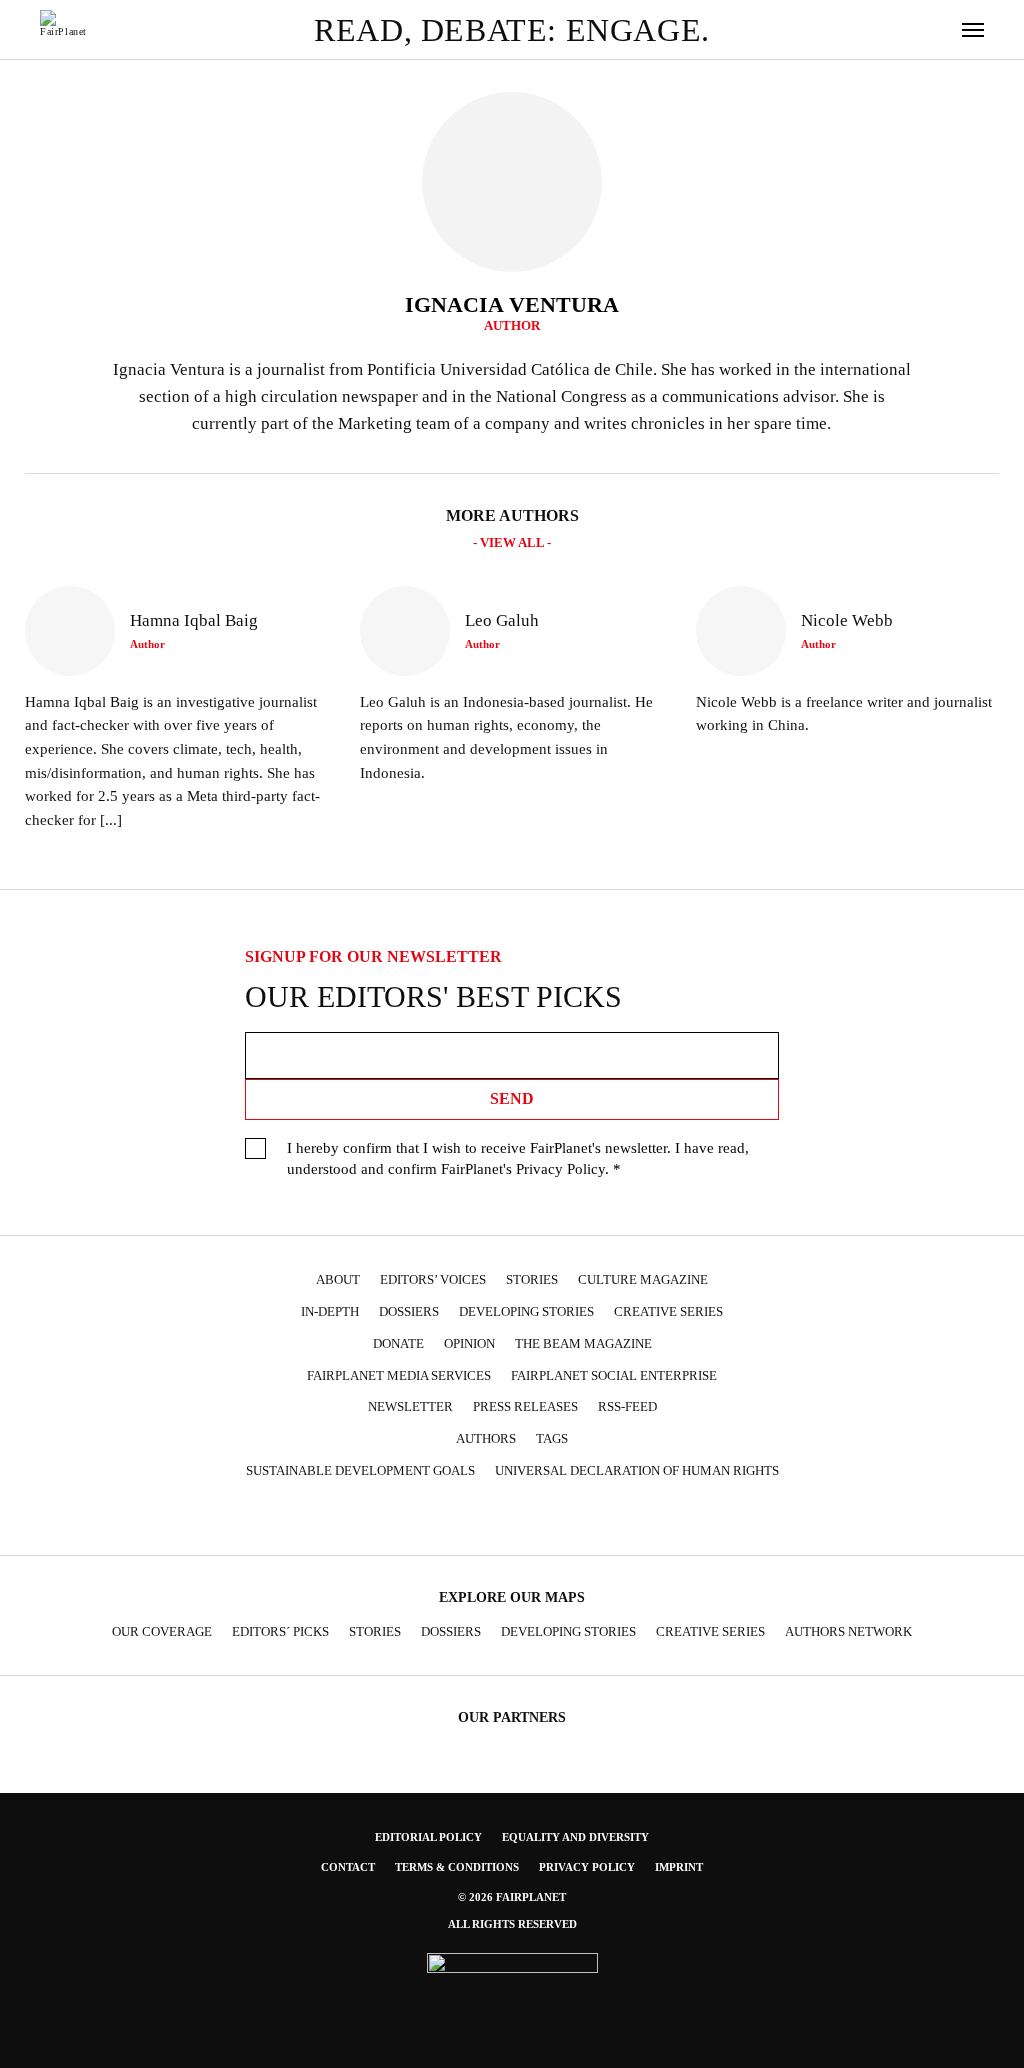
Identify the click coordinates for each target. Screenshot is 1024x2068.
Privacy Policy (560, 1169)
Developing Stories (526, 1312)
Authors (486, 1439)
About (338, 1280)
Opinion (469, 1344)
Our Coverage (162, 1632)
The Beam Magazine (583, 1344)
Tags (552, 1439)
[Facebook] (376, 1519)
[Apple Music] (609, 1519)
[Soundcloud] (531, 1519)
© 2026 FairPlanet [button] (512, 1897)
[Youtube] (492, 1519)
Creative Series (668, 1312)
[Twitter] (454, 1519)
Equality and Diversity (575, 1837)
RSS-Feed (627, 1407)
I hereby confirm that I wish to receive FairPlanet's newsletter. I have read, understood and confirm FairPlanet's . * (518, 1158)
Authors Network (848, 1632)
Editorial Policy (428, 1837)
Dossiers (409, 1312)
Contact (348, 1867)
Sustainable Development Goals (360, 1471)
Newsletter (410, 1407)
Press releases (525, 1407)
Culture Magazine (643, 1280)
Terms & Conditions (457, 1867)
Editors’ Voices (433, 1280)
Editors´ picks (280, 1632)
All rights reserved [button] (512, 1924)
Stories (532, 1280)
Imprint (679, 1867)
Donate (398, 1344)
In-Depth (330, 1312)
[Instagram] (415, 1519)
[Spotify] (570, 1519)
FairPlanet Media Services (399, 1376)
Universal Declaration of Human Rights (637, 1471)
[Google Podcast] (648, 1519)
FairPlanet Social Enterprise (614, 1376)
